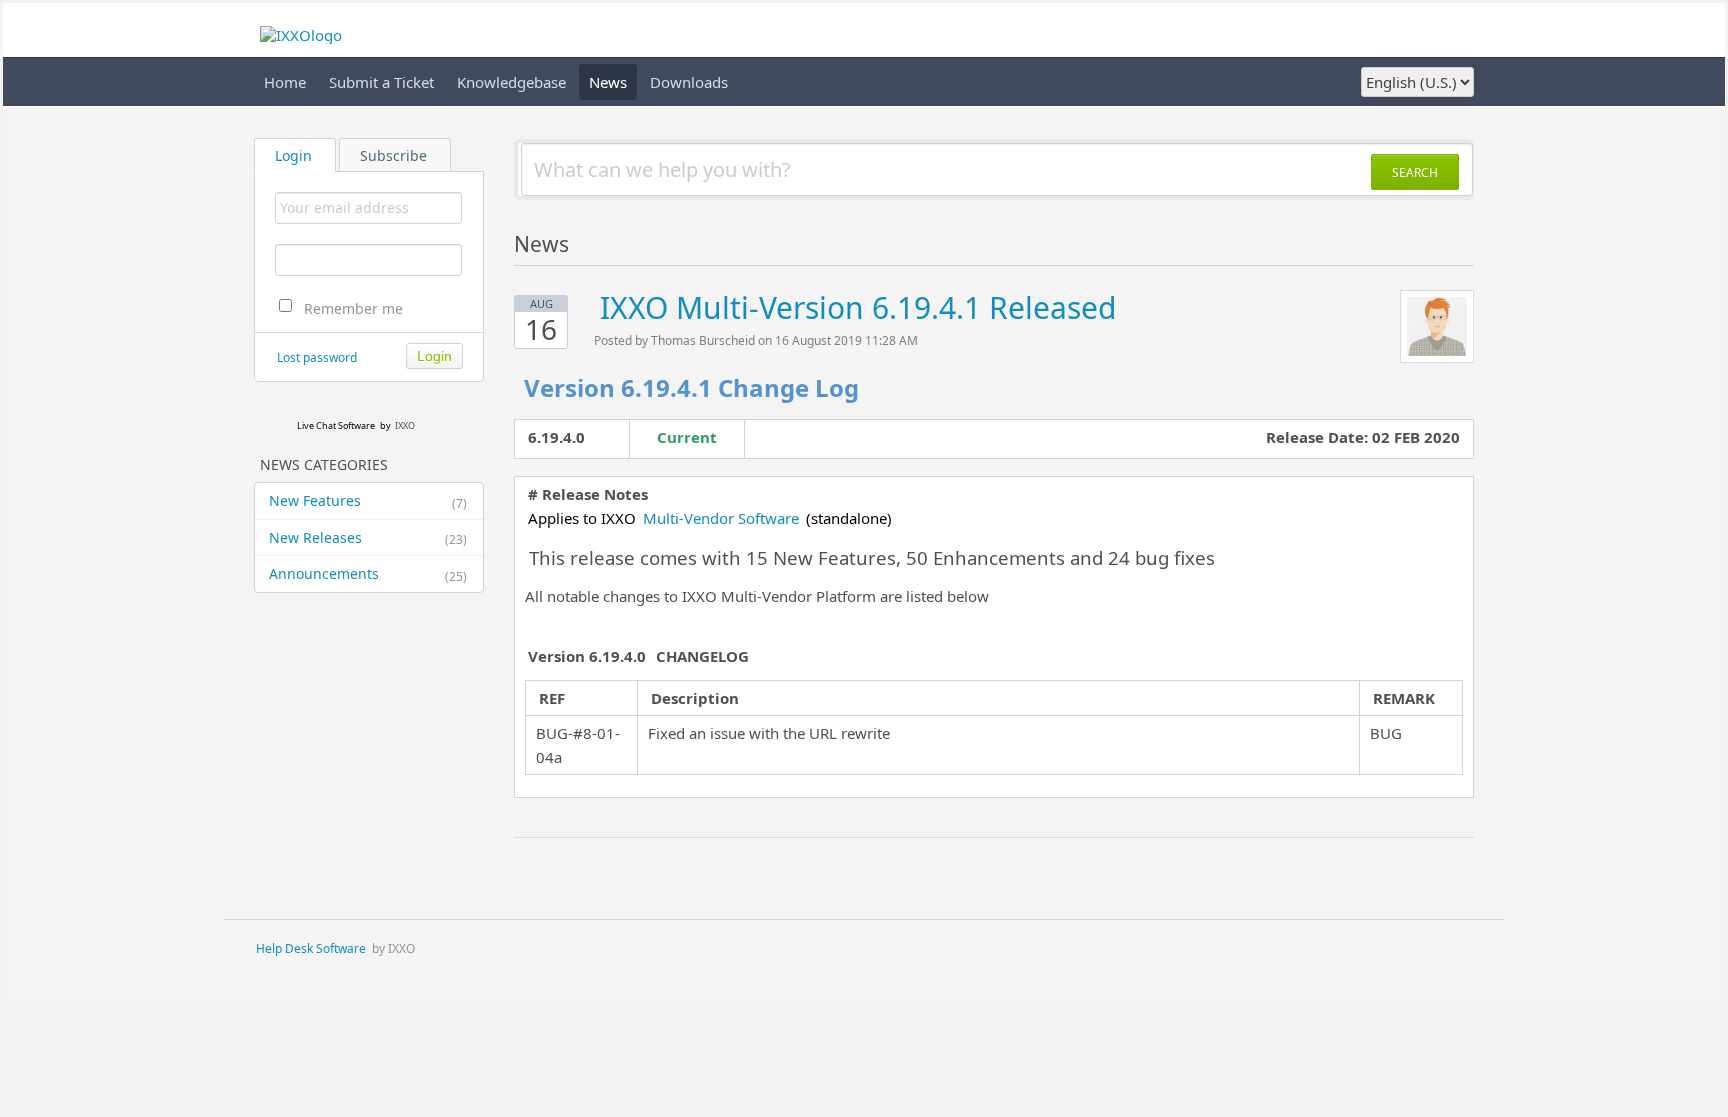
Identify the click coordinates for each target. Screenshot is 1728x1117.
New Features (368, 501)
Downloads (689, 82)
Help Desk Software (311, 948)
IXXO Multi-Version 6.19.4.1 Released (858, 307)
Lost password (317, 357)
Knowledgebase (511, 82)
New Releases (368, 538)
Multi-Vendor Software (721, 518)
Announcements (368, 574)
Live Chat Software (336, 425)
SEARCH (1415, 172)
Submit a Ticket (381, 82)
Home (285, 82)
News (608, 82)
